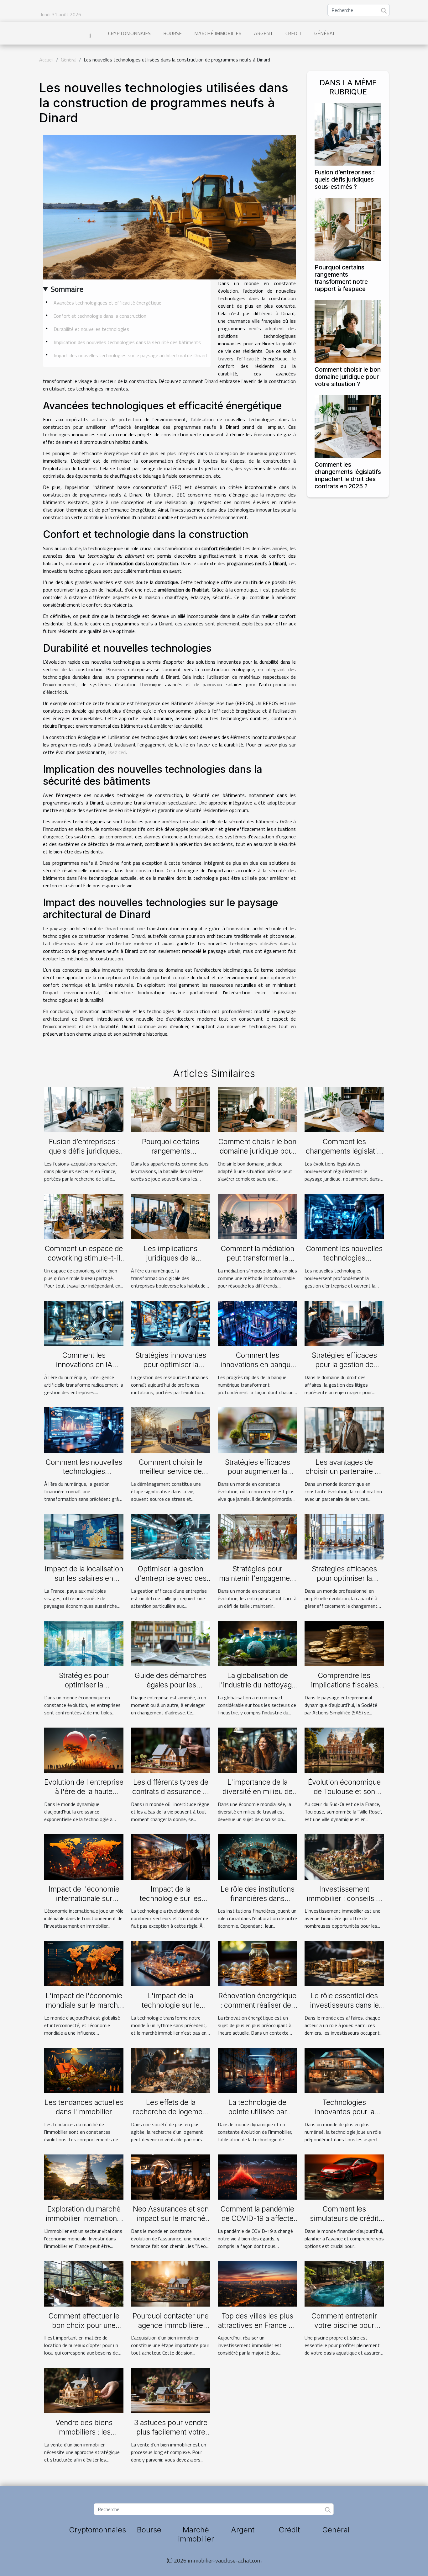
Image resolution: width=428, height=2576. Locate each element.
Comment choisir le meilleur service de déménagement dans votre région (171, 1476)
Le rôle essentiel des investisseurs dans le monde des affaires (344, 2005)
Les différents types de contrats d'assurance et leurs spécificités (171, 1792)
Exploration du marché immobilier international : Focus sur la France (84, 2218)
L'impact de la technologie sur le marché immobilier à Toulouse (171, 2010)
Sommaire (67, 289)
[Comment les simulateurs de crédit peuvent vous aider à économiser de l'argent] (344, 2176)
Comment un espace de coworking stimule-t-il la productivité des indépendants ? (84, 1263)
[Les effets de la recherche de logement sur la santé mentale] (171, 2070)
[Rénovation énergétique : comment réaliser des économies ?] (257, 1963)
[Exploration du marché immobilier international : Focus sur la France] (84, 2176)
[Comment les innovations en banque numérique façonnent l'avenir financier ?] (257, 1323)
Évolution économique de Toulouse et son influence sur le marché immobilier (344, 1796)
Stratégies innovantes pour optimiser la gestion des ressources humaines (171, 1369)
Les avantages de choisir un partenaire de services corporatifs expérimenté (344, 1476)
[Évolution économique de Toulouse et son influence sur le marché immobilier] (344, 1750)
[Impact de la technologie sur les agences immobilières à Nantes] (171, 1856)
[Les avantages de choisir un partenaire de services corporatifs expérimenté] (344, 1429)
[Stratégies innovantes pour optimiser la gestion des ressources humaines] (171, 1323)
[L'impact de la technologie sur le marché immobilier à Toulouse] (171, 1963)
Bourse (172, 33)
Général (325, 33)
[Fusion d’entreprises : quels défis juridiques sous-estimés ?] (348, 134)
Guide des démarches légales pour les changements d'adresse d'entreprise (171, 1690)
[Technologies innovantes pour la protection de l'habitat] (344, 2070)
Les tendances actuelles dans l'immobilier (84, 2107)
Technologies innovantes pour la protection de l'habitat (344, 2112)
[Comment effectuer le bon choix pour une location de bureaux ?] (84, 2283)
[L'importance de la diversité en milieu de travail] (257, 1750)
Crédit (294, 33)
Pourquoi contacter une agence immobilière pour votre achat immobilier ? (171, 2330)
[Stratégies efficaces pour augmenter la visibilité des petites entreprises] (257, 1429)
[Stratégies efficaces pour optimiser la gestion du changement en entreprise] (344, 1536)
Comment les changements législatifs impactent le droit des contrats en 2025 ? (348, 475)
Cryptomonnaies (129, 33)
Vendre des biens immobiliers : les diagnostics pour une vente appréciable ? (84, 2437)
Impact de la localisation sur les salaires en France (84, 1578)
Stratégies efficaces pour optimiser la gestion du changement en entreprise (344, 1583)
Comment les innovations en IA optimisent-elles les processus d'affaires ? (84, 1369)
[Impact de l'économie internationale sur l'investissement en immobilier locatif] (84, 1856)
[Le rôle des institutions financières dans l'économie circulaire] (257, 1856)
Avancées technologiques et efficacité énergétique (107, 303)
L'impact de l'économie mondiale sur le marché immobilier (84, 2005)
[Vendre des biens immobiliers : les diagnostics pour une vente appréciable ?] (84, 2390)
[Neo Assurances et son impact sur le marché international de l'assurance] (171, 2176)
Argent (264, 33)
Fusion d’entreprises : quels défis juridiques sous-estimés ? (345, 179)
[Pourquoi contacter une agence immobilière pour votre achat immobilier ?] (171, 2283)
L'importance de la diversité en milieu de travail (258, 1792)
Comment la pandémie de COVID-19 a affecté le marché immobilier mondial (257, 2223)
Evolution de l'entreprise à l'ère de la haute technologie (84, 1792)
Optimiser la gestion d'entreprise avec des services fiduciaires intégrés (171, 1583)
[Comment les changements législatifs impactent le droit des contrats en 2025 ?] (348, 426)
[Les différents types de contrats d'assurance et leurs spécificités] (171, 1750)
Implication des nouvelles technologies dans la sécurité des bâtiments (127, 342)
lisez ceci (117, 752)
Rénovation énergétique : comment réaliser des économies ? (257, 2005)
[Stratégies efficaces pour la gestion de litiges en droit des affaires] (344, 1323)
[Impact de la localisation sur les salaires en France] (84, 1536)
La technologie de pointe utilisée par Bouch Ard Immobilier (257, 2112)
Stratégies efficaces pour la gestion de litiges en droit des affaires (344, 1369)
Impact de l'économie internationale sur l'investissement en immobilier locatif (84, 1903)
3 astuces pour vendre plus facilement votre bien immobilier (171, 2432)
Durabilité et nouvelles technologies (91, 329)
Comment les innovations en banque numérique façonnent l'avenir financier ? (257, 1369)
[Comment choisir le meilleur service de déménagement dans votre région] (171, 1429)
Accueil (46, 60)
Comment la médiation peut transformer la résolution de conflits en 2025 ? (258, 1263)
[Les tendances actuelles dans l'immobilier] (84, 2070)
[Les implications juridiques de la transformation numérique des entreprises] (171, 1216)
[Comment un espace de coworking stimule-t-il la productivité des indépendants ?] (84, 1216)
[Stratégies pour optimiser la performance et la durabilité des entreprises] (84, 1643)
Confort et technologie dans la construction (100, 316)
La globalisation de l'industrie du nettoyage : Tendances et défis (257, 1685)
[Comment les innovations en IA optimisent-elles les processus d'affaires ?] (84, 1323)
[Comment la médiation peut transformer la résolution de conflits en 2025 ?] (257, 1216)
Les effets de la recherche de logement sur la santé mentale (171, 2112)
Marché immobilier (218, 33)
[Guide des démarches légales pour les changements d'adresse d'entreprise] (171, 1643)
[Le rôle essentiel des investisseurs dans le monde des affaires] (344, 1963)
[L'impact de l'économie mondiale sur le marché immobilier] (84, 1963)
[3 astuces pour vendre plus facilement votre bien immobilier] (171, 2390)
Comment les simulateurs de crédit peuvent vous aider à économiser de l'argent (344, 2223)
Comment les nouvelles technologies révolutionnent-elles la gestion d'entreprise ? (344, 1263)
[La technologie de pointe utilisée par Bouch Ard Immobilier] (257, 2070)
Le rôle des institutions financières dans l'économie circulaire (258, 1899)
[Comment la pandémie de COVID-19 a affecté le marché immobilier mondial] (257, 2176)
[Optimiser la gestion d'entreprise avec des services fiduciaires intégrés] (171, 1536)
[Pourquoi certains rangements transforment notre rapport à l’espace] (348, 229)
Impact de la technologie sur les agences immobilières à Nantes (171, 1903)
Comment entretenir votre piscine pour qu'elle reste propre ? (344, 2325)
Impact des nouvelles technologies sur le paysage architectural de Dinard (130, 355)
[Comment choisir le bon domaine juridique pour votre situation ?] (348, 331)
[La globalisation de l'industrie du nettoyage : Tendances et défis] (257, 1643)
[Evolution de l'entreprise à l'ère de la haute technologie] (84, 1750)
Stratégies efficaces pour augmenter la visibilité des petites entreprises (258, 1476)
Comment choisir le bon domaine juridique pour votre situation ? (348, 377)
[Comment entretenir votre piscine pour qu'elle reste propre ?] (344, 2283)
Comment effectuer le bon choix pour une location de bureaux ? (84, 2325)
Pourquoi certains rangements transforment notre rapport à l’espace (341, 278)
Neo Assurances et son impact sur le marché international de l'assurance (171, 2223)
